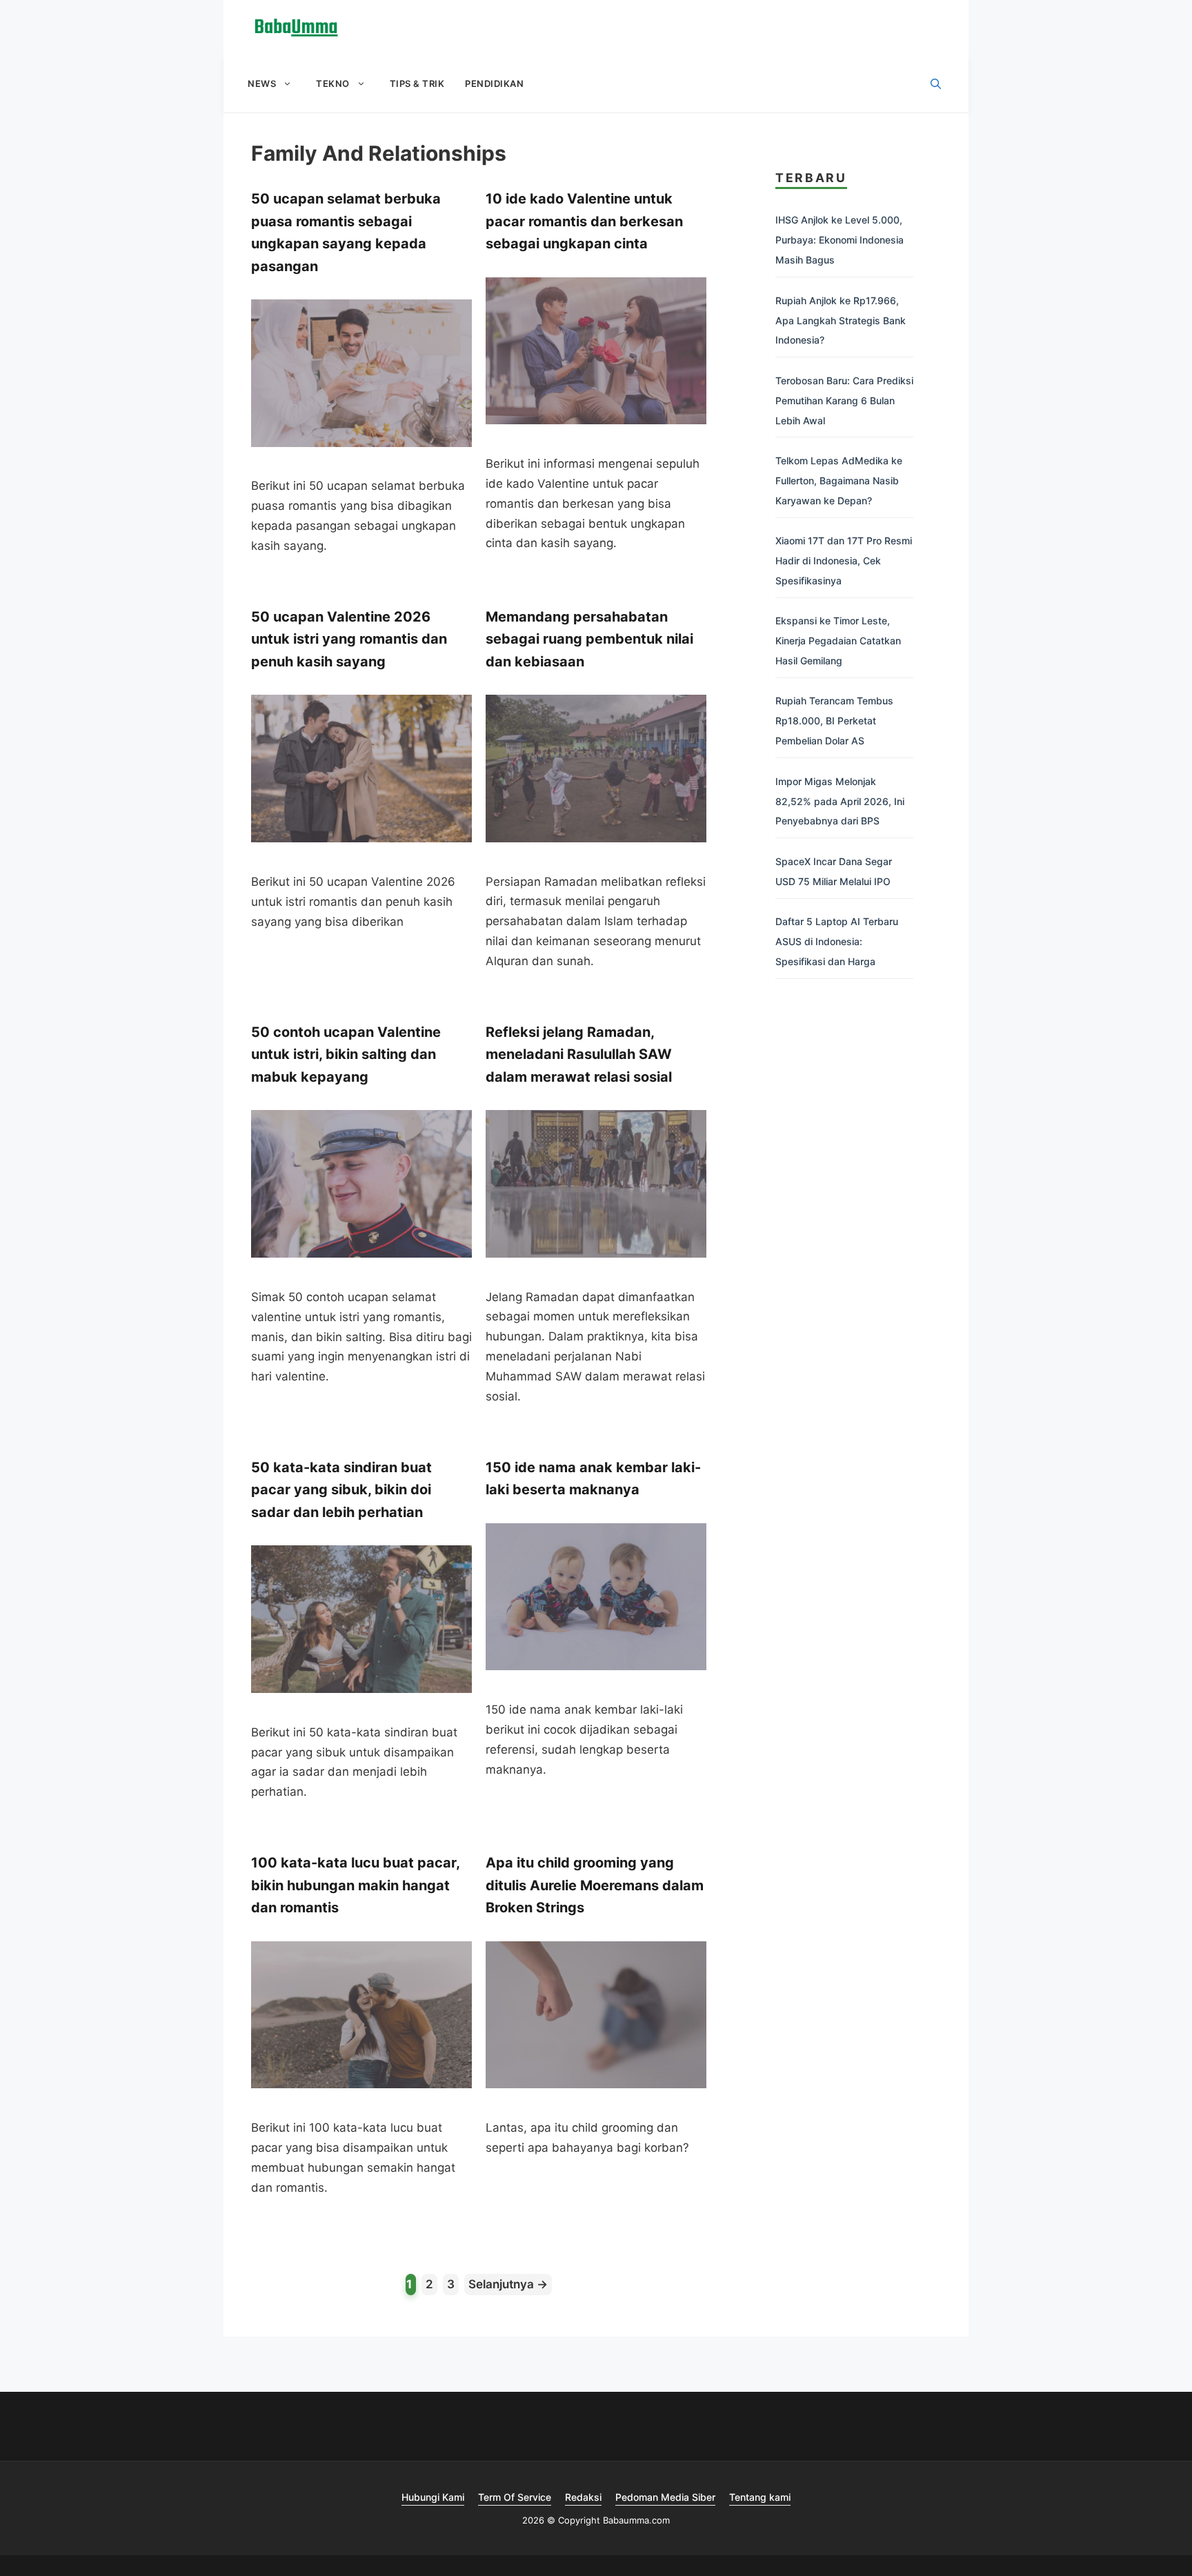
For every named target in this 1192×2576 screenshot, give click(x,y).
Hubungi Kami (433, 2497)
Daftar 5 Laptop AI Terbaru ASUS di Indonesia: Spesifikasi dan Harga (837, 941)
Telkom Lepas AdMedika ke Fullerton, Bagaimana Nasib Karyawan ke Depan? (839, 480)
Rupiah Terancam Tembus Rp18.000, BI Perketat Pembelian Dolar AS (834, 721)
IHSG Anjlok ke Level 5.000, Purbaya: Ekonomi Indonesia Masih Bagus (840, 240)
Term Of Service (515, 2497)
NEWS (262, 83)
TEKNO (333, 83)
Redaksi (583, 2497)
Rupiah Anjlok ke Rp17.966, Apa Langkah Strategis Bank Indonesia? (841, 320)
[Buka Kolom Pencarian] (936, 84)
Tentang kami (760, 2497)
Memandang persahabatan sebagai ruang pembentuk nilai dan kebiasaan (589, 639)
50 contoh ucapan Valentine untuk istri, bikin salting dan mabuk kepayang (346, 1054)
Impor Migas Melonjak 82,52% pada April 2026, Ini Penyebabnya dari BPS (840, 801)
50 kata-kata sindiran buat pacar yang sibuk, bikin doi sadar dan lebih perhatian (341, 1490)
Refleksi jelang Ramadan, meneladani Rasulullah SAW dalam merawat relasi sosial (579, 1054)
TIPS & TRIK (417, 83)
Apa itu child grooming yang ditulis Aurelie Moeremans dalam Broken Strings (595, 1885)
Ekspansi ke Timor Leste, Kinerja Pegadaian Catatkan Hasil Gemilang (838, 641)
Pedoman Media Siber (665, 2497)
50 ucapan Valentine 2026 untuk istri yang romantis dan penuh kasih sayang (349, 639)
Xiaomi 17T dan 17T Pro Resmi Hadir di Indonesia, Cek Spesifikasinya (844, 561)
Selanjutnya (508, 2284)
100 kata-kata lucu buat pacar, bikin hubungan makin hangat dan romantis (355, 1885)
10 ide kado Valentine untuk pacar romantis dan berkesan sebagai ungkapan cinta (584, 221)
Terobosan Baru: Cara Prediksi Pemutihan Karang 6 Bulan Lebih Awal (844, 400)
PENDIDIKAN (494, 83)
